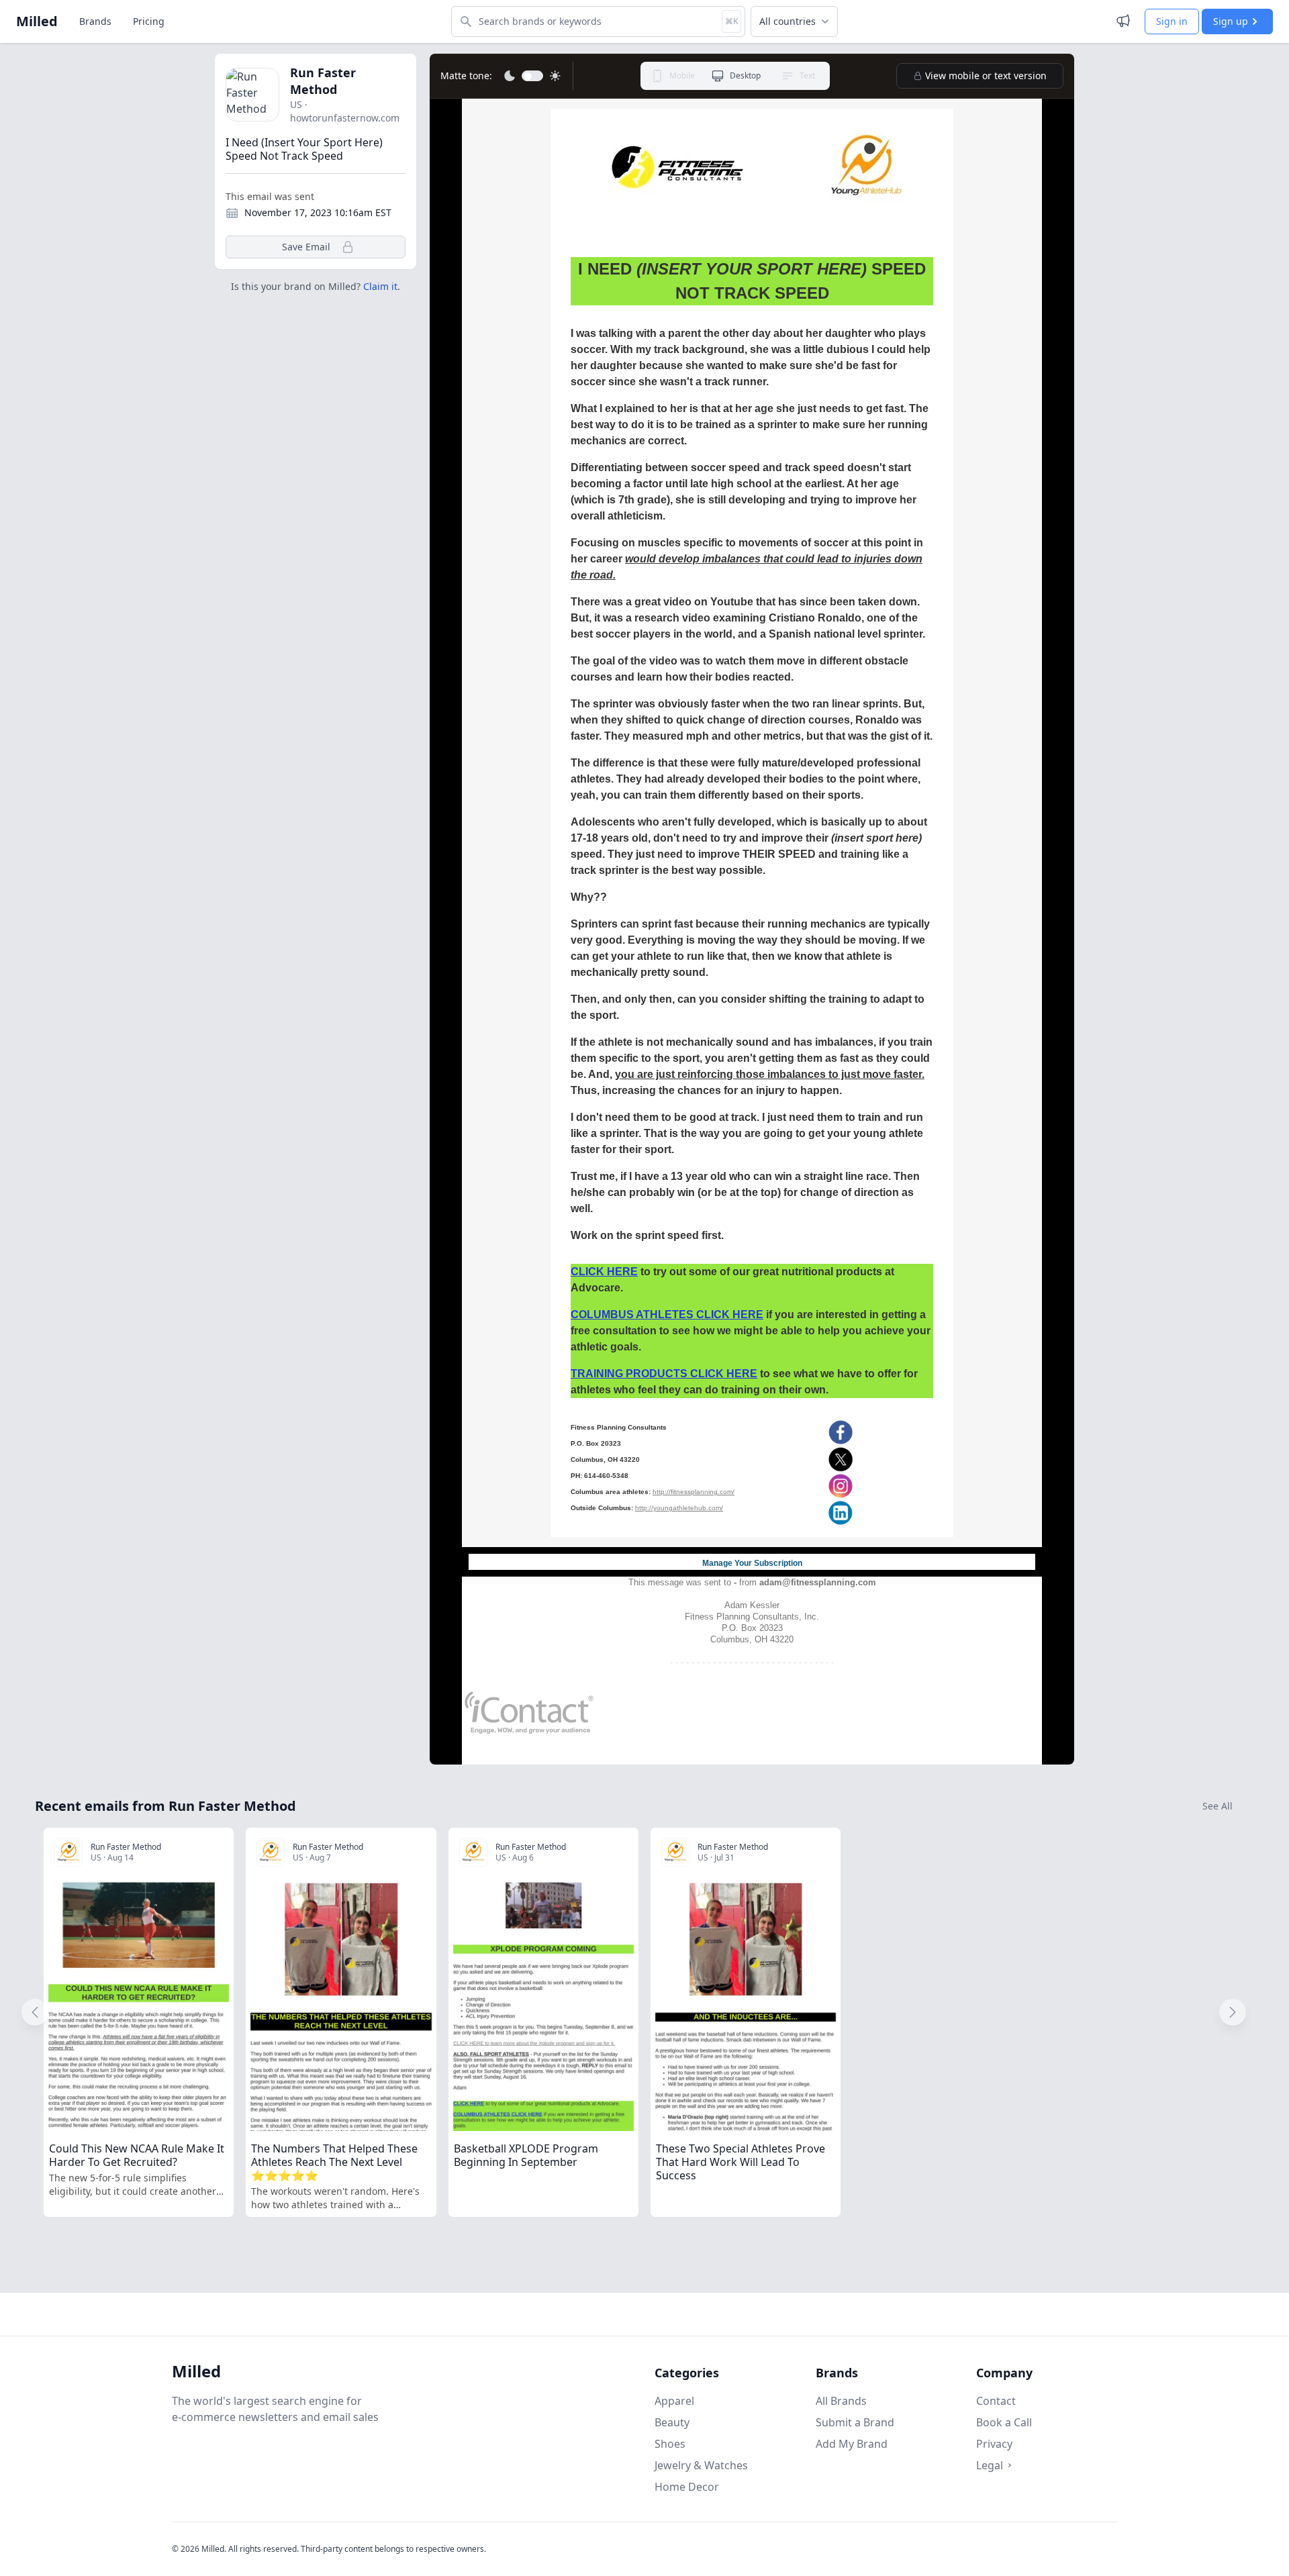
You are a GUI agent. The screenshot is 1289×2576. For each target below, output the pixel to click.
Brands (95, 21)
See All (1218, 1806)
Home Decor (687, 2487)
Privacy (994, 2444)
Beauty (672, 2422)
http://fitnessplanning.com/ (694, 1492)
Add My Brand (852, 2444)
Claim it (380, 286)
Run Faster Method (323, 81)
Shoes (670, 2444)
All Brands (841, 2401)
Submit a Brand (855, 2422)
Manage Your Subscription (752, 1563)
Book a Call (1004, 2422)
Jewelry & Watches (701, 2465)
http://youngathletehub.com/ (679, 1508)
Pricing (149, 21)
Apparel (674, 2401)
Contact (996, 2401)
